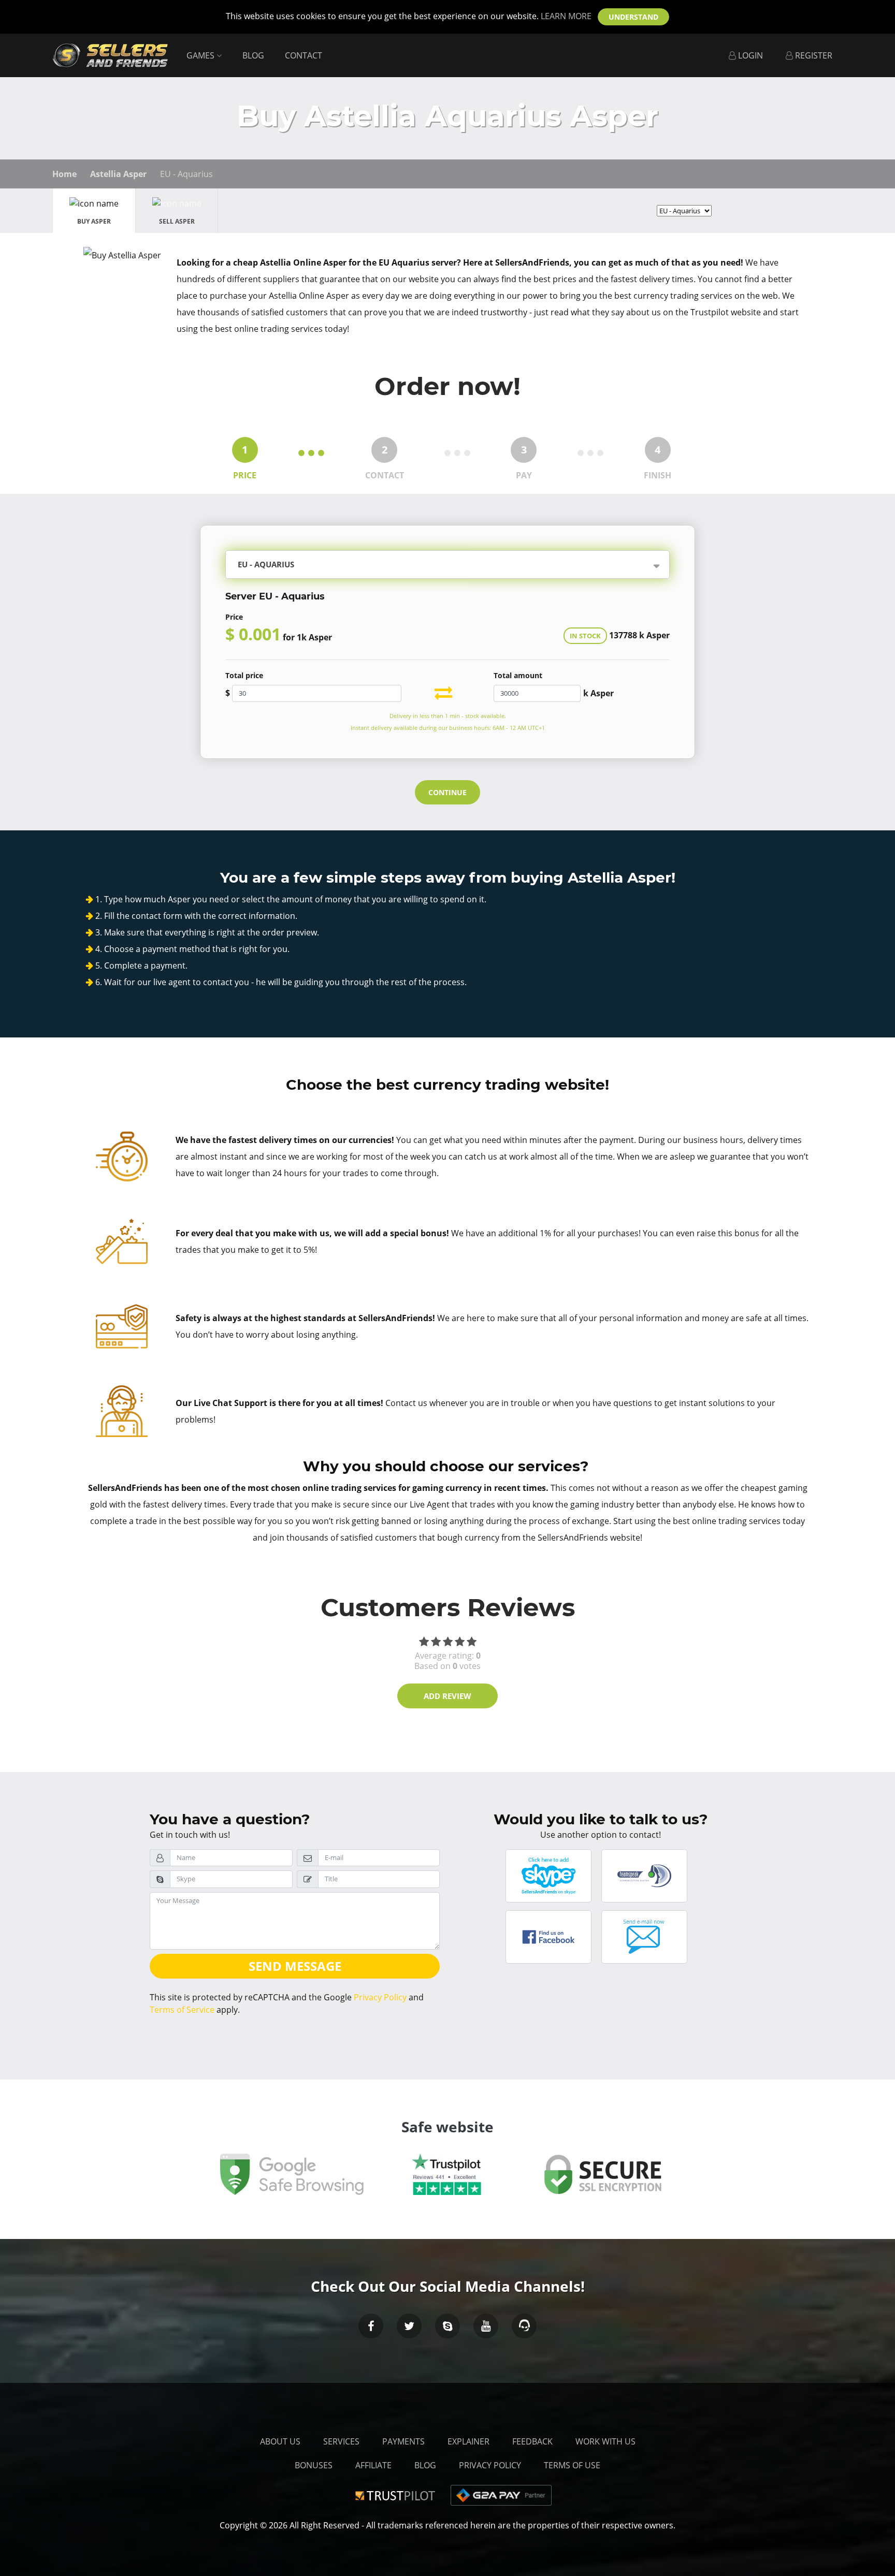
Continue (447, 792)
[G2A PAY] (501, 2494)
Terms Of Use (572, 2465)
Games (201, 55)
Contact (304, 55)
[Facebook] (371, 2326)
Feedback (532, 2441)
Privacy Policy (380, 1997)
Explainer (468, 2441)
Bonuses (314, 2465)
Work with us (605, 2441)
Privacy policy (490, 2465)
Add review (447, 1696)
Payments (403, 2441)
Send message (295, 1966)
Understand (633, 17)
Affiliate (373, 2465)
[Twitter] (409, 2326)
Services (341, 2441)
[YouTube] (486, 2326)
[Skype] (447, 2326)
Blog (253, 55)
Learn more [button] (566, 16)
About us (280, 2441)
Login (749, 55)
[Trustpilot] (397, 2494)
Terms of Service (182, 2010)
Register (813, 55)
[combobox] (477, 566)
